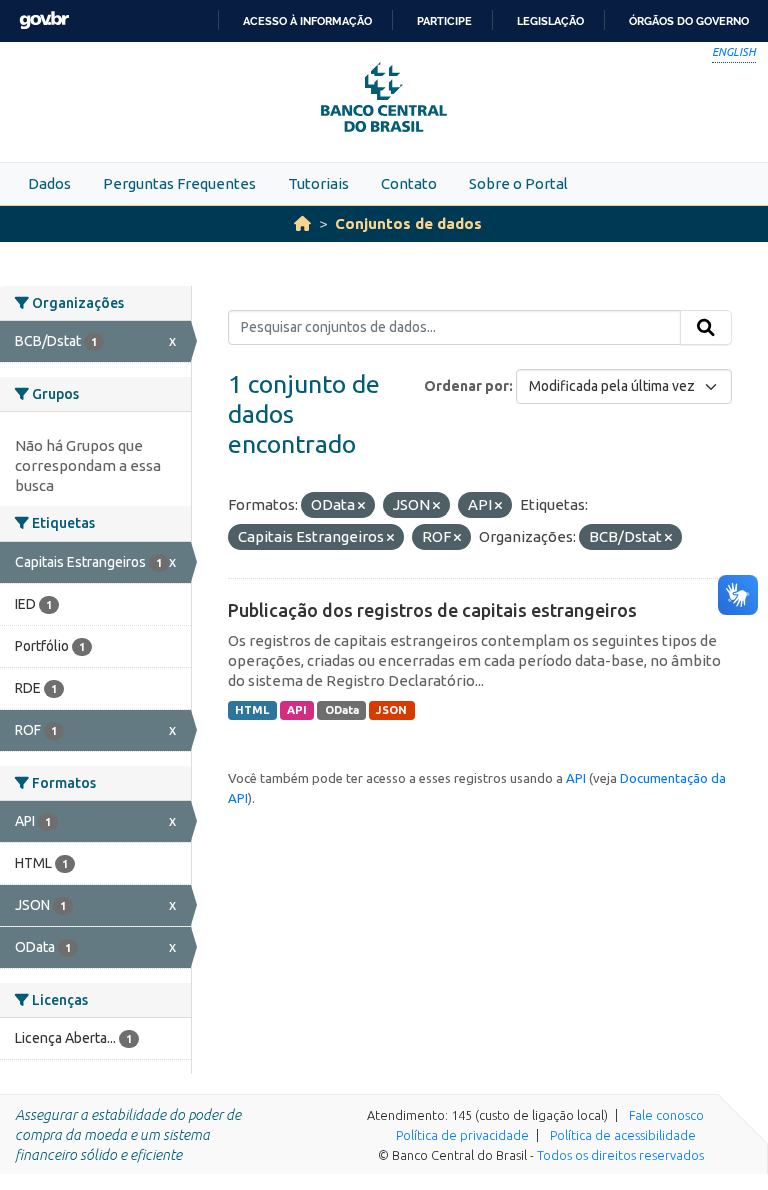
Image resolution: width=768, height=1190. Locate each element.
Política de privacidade (462, 1135)
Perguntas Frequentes (179, 183)
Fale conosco (666, 1115)
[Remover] (361, 506)
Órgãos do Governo (689, 21)
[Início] (302, 223)
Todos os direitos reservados (620, 1155)
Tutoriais (318, 183)
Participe (444, 21)
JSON (391, 710)
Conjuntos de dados (408, 223)
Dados (49, 183)
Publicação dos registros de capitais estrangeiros (432, 610)
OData (342, 710)
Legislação (550, 21)
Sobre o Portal (518, 183)
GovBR (44, 20)
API (297, 710)
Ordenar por (466, 386)
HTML (252, 710)
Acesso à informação (307, 21)
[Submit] (706, 328)
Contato (409, 183)
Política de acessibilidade (623, 1135)
